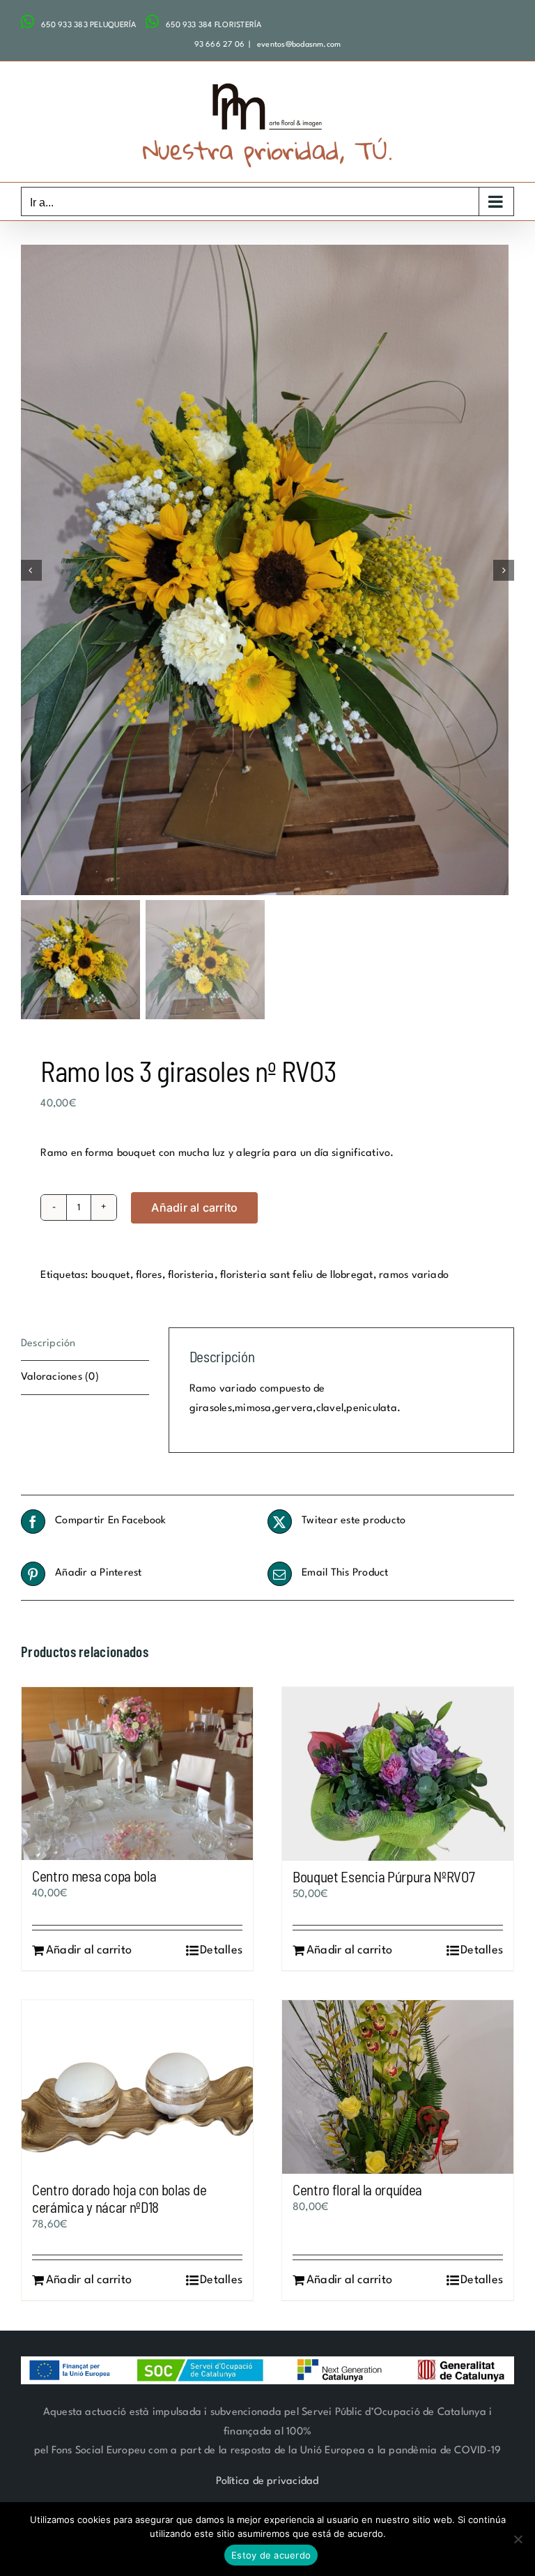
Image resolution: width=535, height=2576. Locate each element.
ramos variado (414, 1275)
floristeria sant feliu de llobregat (296, 1275)
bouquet (111, 1275)
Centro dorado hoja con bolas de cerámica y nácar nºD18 (119, 2198)
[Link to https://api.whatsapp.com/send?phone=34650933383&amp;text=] (28, 22)
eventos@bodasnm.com (298, 45)
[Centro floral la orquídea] (398, 2087)
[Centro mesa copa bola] (137, 1774)
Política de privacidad (267, 2482)
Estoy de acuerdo (271, 2555)
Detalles (221, 1950)
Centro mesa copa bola (94, 1876)
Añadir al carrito (194, 1207)
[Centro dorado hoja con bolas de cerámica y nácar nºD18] (137, 2087)
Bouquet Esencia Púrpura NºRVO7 (384, 1876)
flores (149, 1275)
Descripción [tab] (48, 1344)
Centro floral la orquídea (357, 2189)
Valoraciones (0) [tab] (60, 1377)
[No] (518, 2539)
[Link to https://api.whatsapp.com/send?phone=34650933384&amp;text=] (152, 22)
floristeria (191, 1275)
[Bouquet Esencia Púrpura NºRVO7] (398, 1774)
